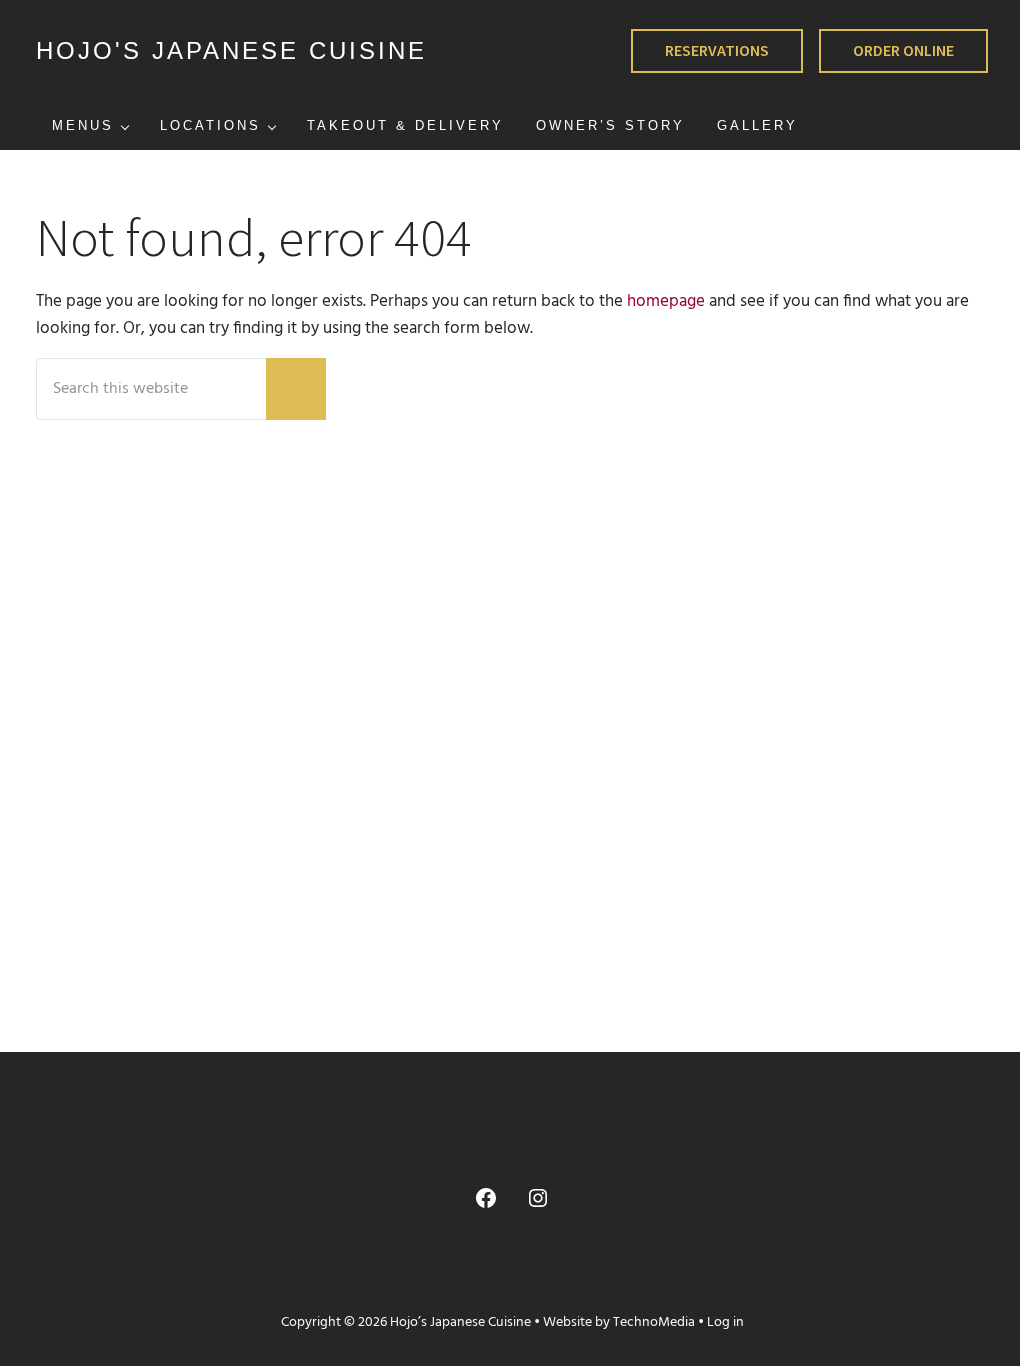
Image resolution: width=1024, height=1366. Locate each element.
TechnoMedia (654, 1322)
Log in (725, 1322)
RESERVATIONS (717, 50)
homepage (666, 301)
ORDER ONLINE (903, 50)
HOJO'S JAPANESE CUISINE (231, 50)
